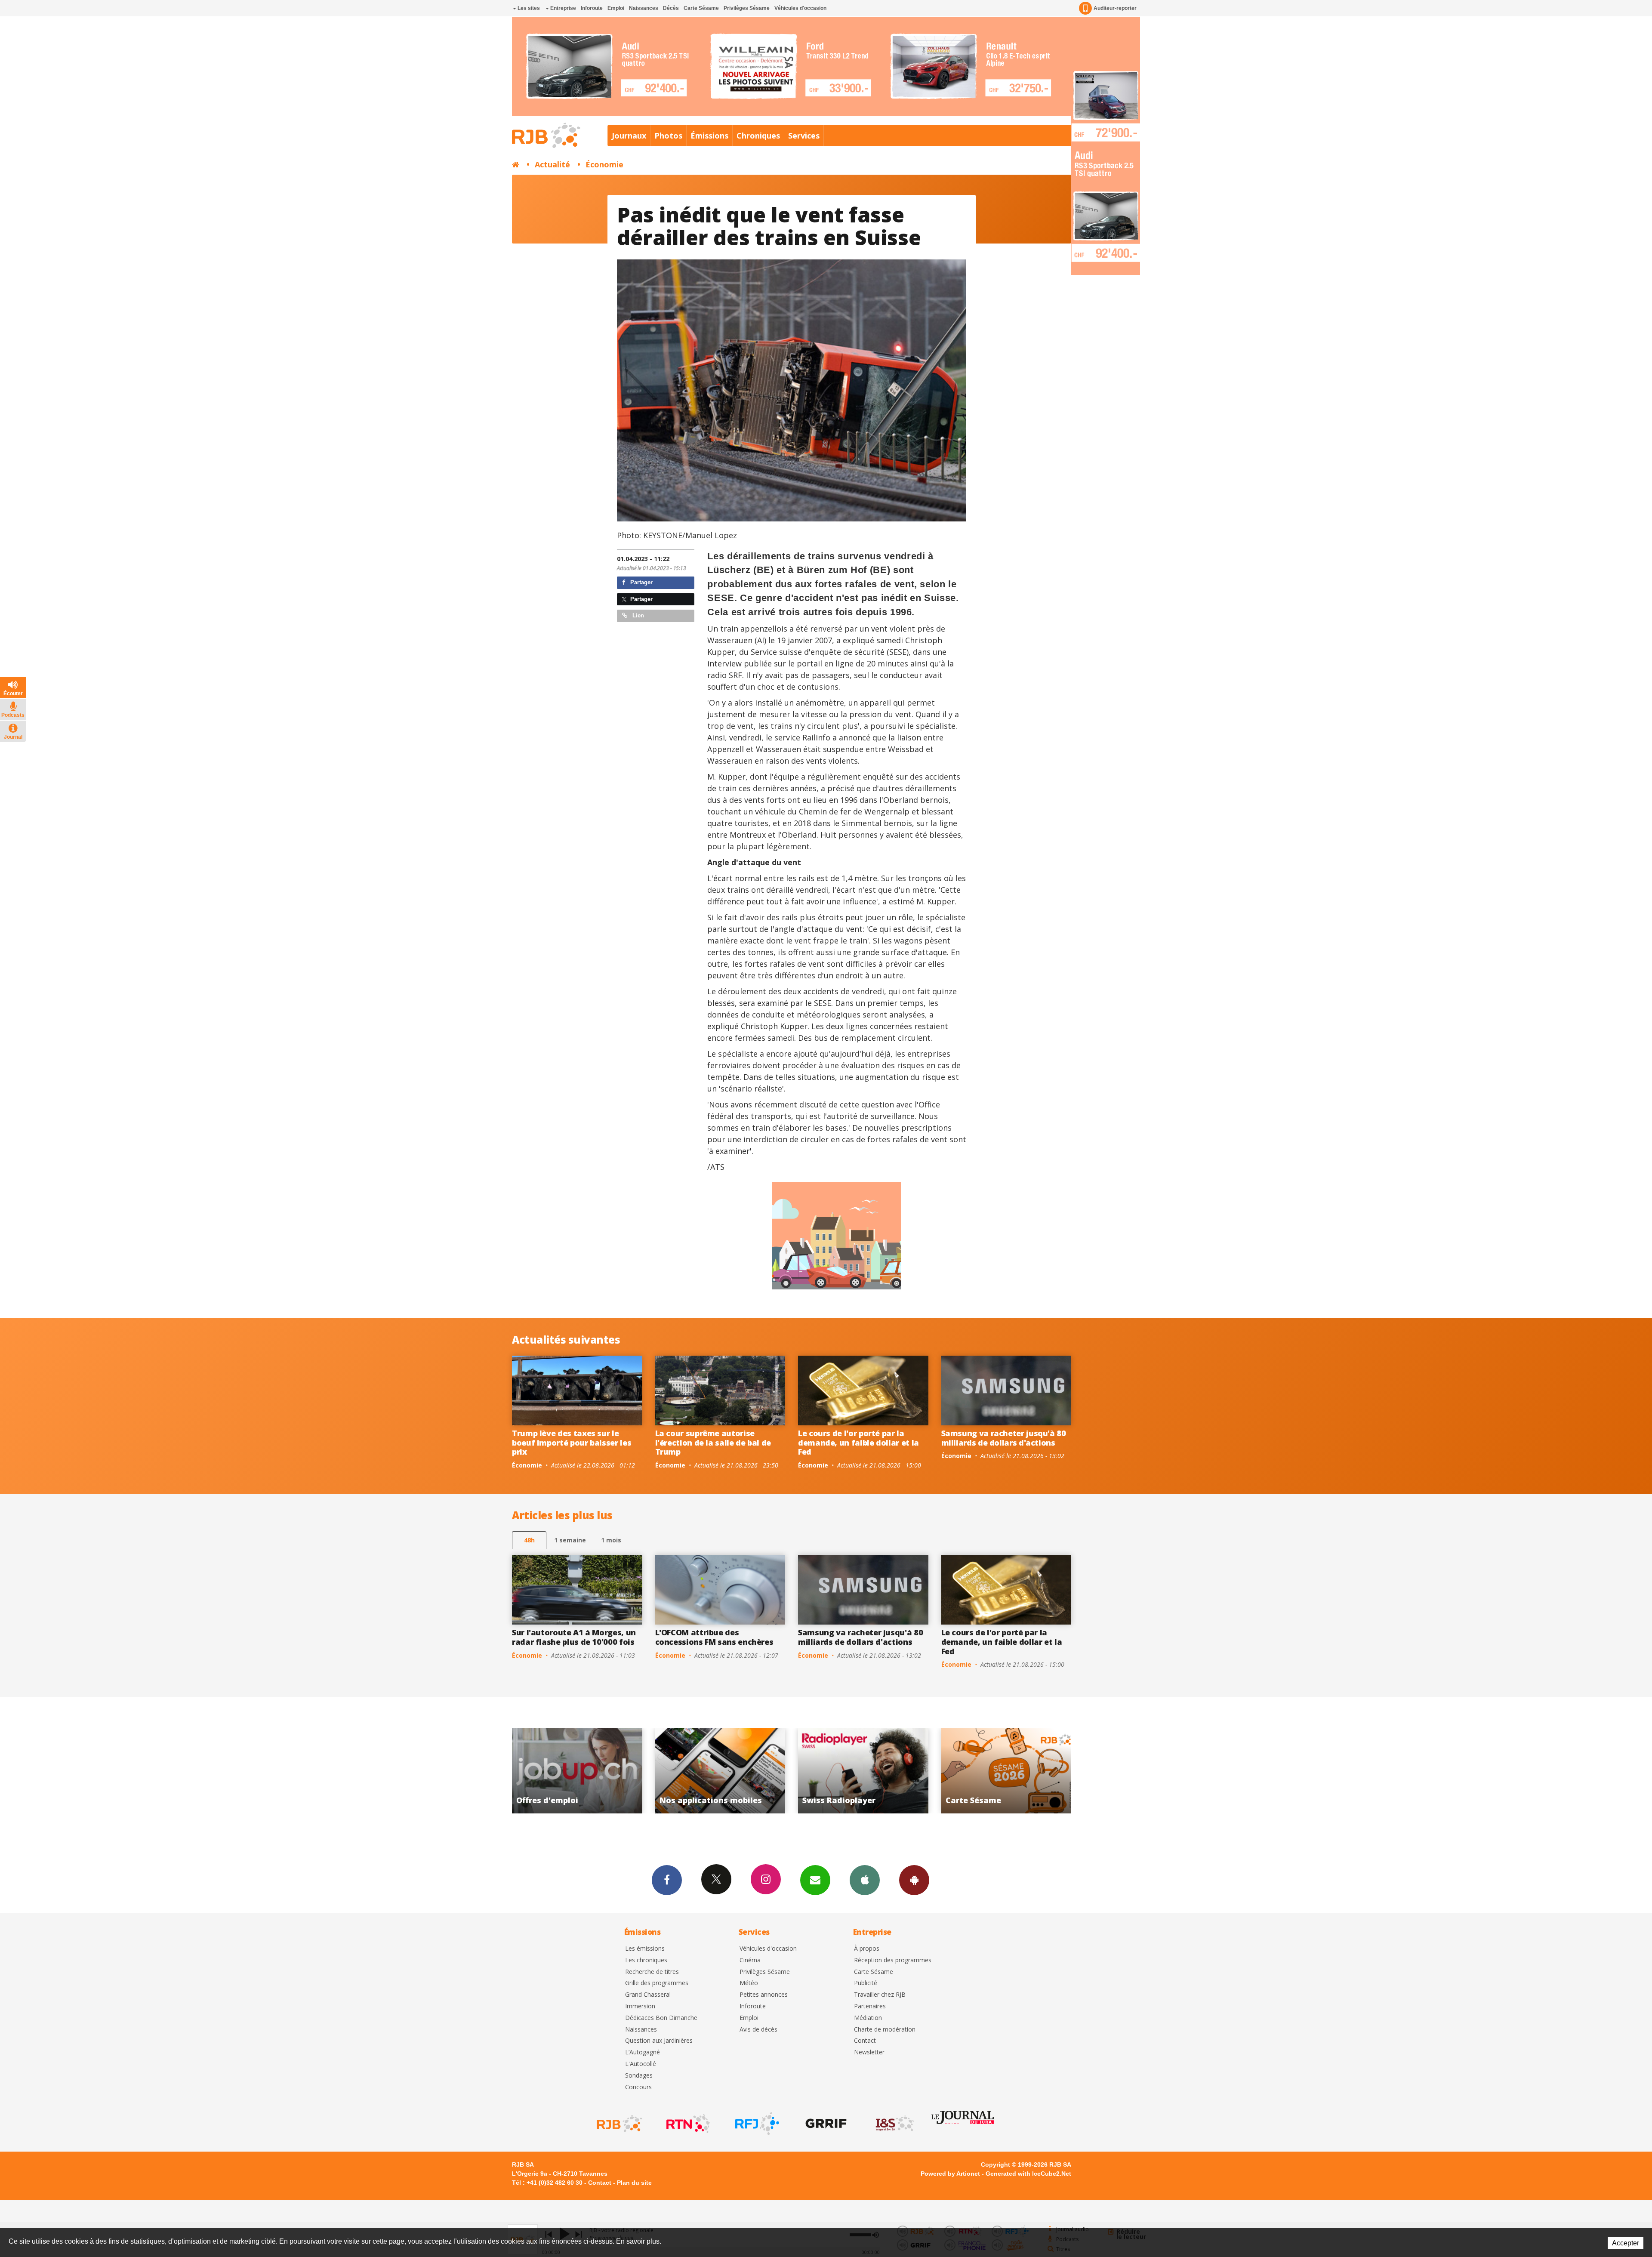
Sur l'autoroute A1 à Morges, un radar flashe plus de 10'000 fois (574, 1637)
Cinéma (750, 1960)
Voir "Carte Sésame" (578, 1771)
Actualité (552, 164)
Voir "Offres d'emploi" (720, 1771)
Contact (865, 2041)
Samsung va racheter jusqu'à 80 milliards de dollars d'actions (1004, 1438)
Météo (749, 1983)
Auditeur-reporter (1115, 8)
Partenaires (870, 2006)
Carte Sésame (701, 8)
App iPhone (865, 1880)
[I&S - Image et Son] (894, 2124)
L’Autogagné (643, 2052)
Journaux (629, 136)
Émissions (709, 136)
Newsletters (815, 1880)
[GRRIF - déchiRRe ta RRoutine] (825, 2124)
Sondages (639, 2076)
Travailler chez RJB (880, 1995)
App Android (914, 1880)
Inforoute (592, 8)
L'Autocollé (641, 2064)
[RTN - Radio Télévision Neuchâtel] (687, 2124)
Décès (671, 8)
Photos (668, 136)
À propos (867, 1949)
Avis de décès (758, 2030)
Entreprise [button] (562, 8)
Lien (637, 615)
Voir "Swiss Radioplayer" (1006, 1771)
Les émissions (645, 1949)
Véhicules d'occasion (800, 8)
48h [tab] (529, 1540)
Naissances (644, 8)
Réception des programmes (893, 1960)
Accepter (1626, 2243)
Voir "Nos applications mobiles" (864, 1771)
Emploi (616, 8)
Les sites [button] (528, 8)
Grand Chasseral (648, 1995)
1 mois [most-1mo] (611, 1540)
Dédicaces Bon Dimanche (661, 2018)
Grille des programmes (657, 1983)
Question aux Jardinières (659, 2041)
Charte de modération (885, 2030)
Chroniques (758, 136)
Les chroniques (646, 1960)
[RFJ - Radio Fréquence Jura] (756, 2124)
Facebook (667, 1880)
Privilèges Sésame (747, 8)
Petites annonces (764, 1995)
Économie (604, 164)
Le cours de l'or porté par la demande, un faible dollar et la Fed (858, 1442)
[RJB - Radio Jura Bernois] (619, 2124)
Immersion (640, 2006)
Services (804, 136)
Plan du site (634, 2183)
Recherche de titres (652, 1972)
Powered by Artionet (950, 2174)
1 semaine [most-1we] (570, 1540)
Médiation (868, 2018)
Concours (638, 2087)
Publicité (866, 1983)
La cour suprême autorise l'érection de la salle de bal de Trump (713, 1442)
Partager (641, 582)
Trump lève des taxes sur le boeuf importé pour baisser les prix (572, 1442)
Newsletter (869, 2052)
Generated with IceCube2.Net (1028, 2174)
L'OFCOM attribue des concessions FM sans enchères (714, 1637)
